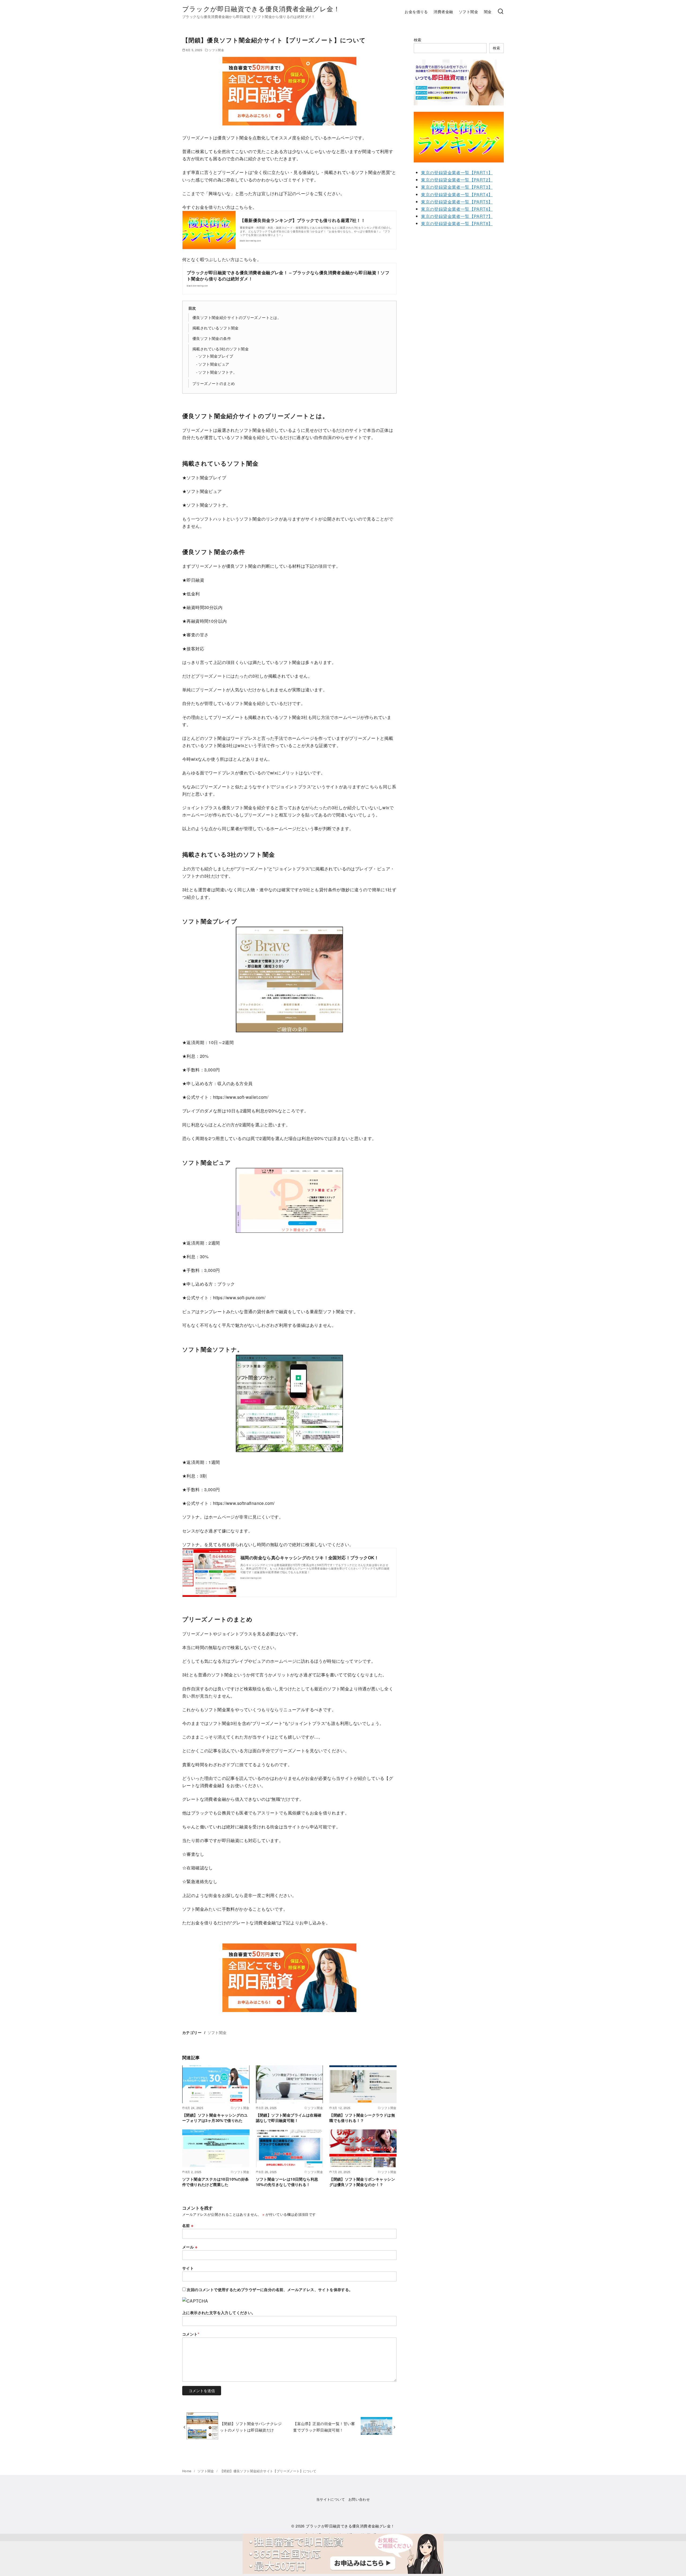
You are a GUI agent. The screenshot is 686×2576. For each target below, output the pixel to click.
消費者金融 (443, 11)
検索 (418, 40)
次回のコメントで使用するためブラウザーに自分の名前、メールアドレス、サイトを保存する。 (270, 2289)
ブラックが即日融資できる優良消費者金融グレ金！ (261, 8)
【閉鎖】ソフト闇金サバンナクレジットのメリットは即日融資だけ (251, 2427)
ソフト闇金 (468, 11)
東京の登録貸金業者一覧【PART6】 (457, 209)
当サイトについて (331, 2499)
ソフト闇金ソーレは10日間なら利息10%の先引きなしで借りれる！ (287, 2182)
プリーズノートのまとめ (214, 383)
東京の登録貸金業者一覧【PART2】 (457, 180)
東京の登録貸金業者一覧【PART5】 (457, 202)
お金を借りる (416, 11)
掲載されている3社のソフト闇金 (221, 349)
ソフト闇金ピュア (214, 364)
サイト (188, 2268)
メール (190, 2247)
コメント (191, 2334)
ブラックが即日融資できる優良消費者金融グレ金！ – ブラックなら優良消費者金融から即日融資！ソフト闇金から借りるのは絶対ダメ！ (288, 275)
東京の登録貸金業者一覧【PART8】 (457, 223)
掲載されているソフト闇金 (216, 328)
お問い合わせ (359, 2499)
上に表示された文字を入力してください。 (219, 2313)
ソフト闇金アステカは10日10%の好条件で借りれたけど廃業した (216, 2182)
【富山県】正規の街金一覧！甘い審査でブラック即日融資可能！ (324, 2427)
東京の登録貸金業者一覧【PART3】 (457, 187)
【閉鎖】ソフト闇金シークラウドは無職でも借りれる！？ (362, 2118)
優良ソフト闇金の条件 (212, 338)
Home (187, 2471)
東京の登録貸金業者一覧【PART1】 (457, 172)
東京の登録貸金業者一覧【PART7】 (457, 216)
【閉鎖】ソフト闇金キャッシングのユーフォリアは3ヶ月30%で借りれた (215, 2118)
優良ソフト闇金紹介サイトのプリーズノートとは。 (237, 317)
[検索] (501, 12)
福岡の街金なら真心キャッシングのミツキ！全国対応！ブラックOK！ (310, 1558)
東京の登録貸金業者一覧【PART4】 (457, 194)
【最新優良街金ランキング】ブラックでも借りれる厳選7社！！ (303, 220)
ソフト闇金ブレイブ (216, 356)
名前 (188, 2225)
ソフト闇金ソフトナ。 (218, 372)
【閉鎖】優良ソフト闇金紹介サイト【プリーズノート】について (268, 2471)
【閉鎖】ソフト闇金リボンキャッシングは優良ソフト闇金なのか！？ (362, 2182)
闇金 (488, 11)
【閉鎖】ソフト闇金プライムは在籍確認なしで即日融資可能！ (289, 2118)
